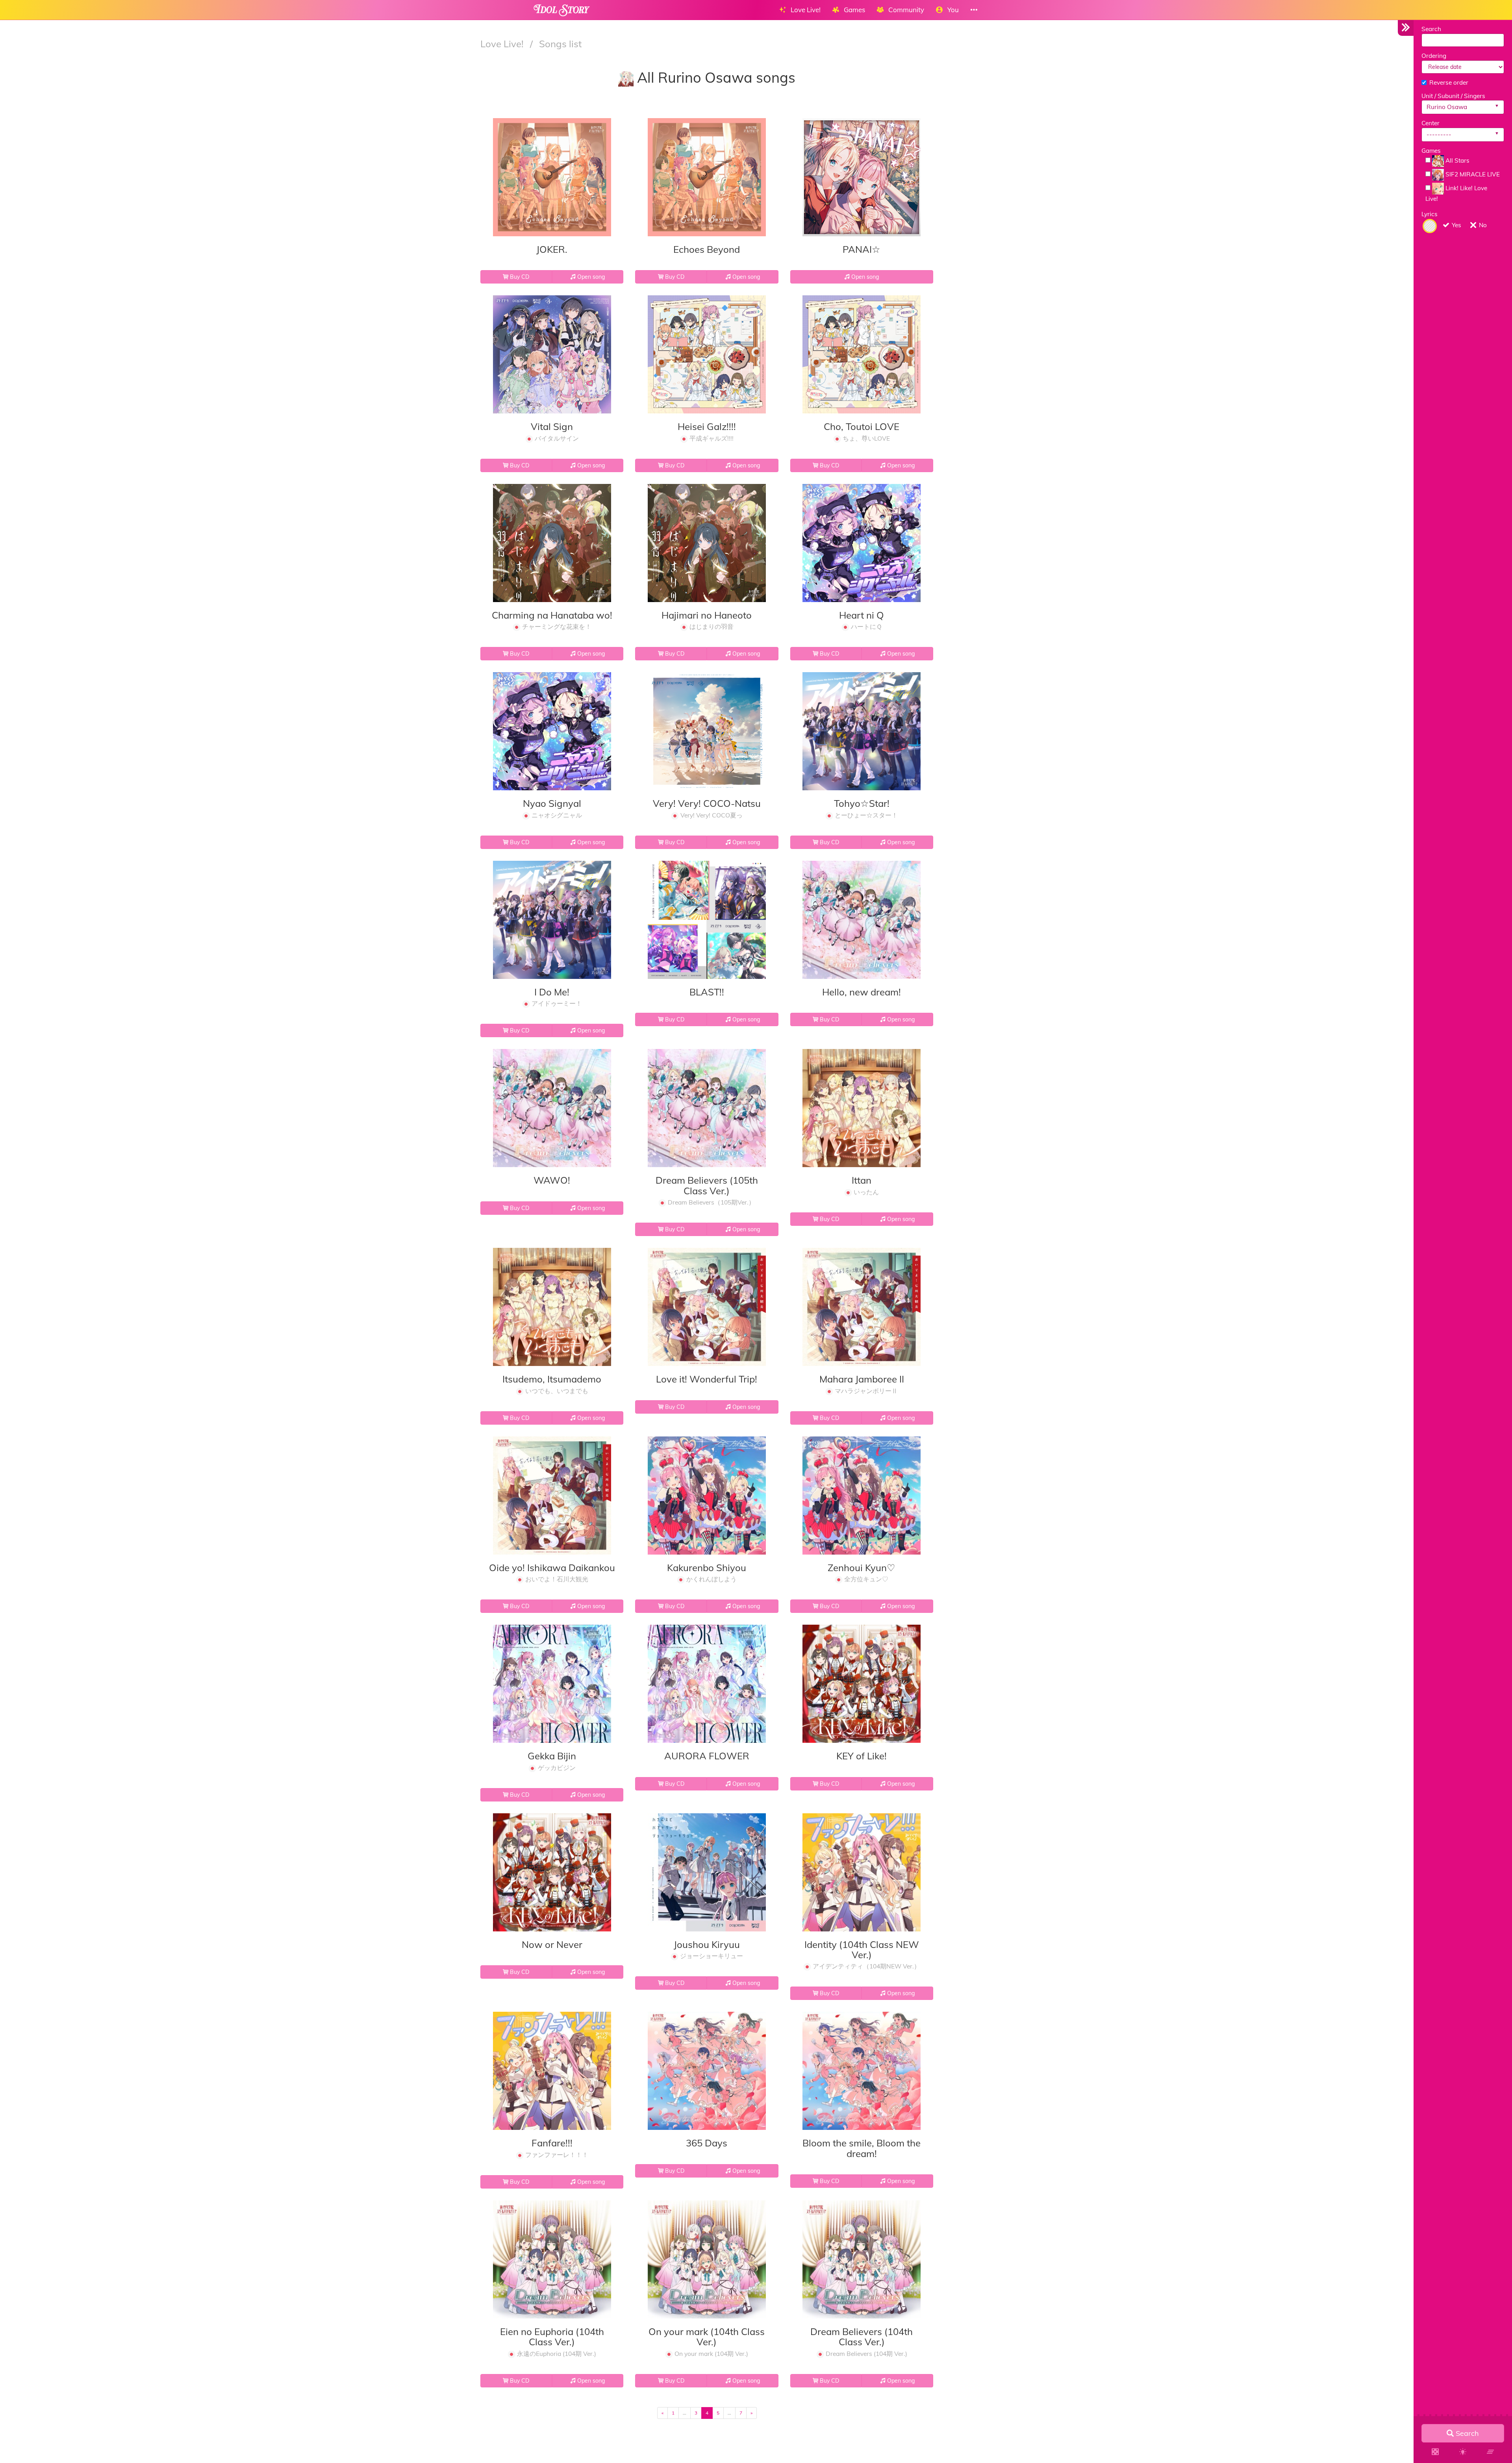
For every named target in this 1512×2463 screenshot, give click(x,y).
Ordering (1434, 56)
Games (1431, 151)
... (685, 2413)
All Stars (1457, 160)
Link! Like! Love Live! (1456, 193)
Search (1431, 29)
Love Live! (503, 44)
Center (1430, 123)
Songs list (560, 44)
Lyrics (1430, 214)
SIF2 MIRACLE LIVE (1472, 174)
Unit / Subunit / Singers (1453, 96)
